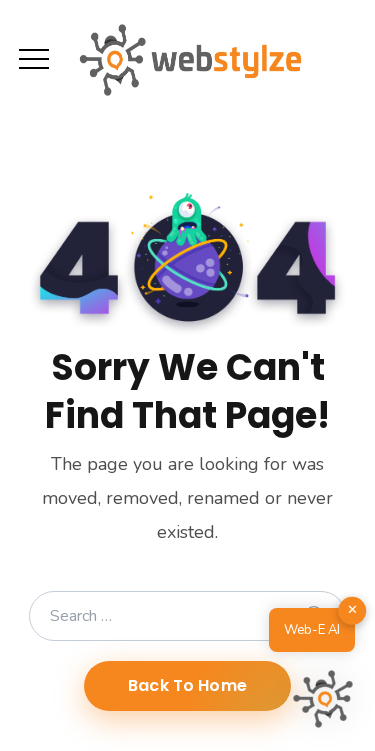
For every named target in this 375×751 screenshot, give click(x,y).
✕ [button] (352, 610)
